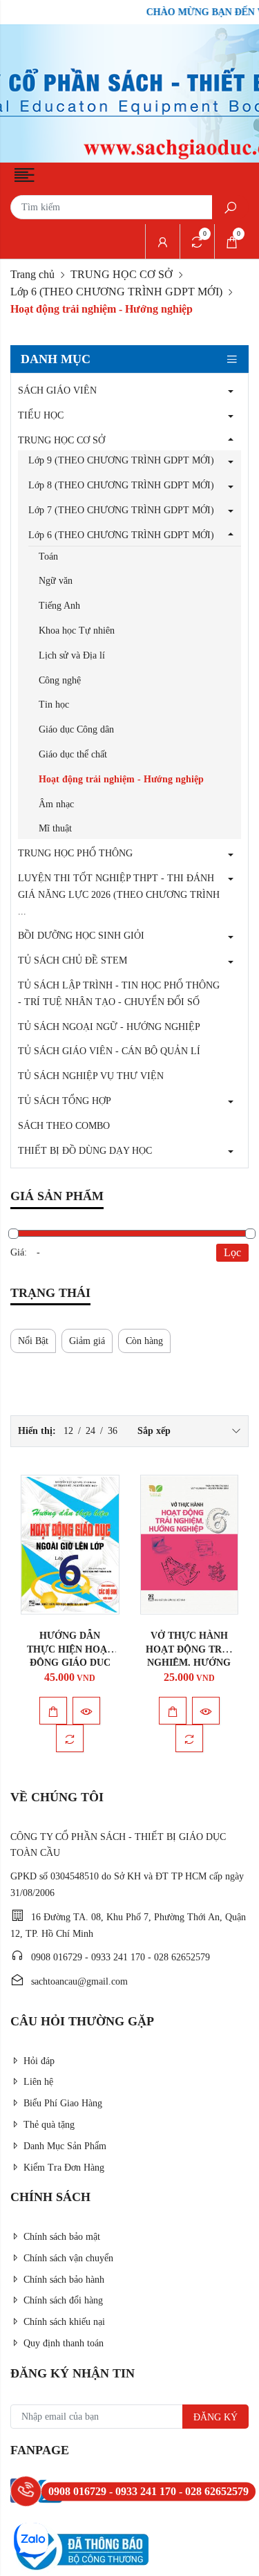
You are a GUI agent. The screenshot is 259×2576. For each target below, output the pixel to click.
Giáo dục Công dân (76, 729)
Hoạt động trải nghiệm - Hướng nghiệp (121, 779)
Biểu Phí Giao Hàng (63, 2103)
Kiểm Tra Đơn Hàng (64, 2168)
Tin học (54, 705)
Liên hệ (38, 2082)
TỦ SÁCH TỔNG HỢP (65, 1101)
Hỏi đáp (39, 2061)
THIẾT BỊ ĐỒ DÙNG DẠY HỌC (85, 1151)
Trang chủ (32, 274)
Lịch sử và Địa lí (72, 655)
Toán (48, 556)
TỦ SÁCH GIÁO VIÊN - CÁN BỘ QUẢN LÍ (109, 1051)
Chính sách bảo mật (62, 2237)
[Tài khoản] (162, 241)
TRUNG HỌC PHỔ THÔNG (75, 853)
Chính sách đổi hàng (63, 2300)
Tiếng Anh (59, 606)
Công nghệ (60, 680)
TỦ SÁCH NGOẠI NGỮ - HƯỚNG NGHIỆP (109, 1027)
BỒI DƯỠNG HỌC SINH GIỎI (81, 936)
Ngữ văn (56, 581)
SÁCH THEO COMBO (64, 1126)
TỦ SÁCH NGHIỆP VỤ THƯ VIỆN (91, 1076)
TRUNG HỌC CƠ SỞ (122, 274)
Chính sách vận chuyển (68, 2258)
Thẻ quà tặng (49, 2125)
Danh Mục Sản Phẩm (65, 2146)
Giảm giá (87, 1341)
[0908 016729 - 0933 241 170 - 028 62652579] (26, 2491)
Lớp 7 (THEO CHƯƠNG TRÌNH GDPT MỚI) (121, 510)
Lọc (232, 1252)
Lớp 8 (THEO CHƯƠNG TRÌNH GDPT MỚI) (121, 485)
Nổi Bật (33, 1341)
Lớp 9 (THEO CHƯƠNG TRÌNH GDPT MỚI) (121, 460)
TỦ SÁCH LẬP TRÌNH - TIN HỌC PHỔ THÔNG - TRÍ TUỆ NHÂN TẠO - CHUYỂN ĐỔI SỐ (119, 994)
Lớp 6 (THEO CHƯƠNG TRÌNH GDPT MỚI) (116, 292)
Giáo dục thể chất (73, 754)
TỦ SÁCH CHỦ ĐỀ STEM (73, 960)
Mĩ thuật (55, 828)
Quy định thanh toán (64, 2343)
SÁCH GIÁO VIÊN (57, 390)
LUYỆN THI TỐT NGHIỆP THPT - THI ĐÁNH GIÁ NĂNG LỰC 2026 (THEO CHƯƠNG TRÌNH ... (119, 895)
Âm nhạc (56, 804)
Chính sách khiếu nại (64, 2322)
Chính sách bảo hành (64, 2280)
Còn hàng (144, 1341)
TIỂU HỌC (41, 415)
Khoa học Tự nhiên (77, 631)
